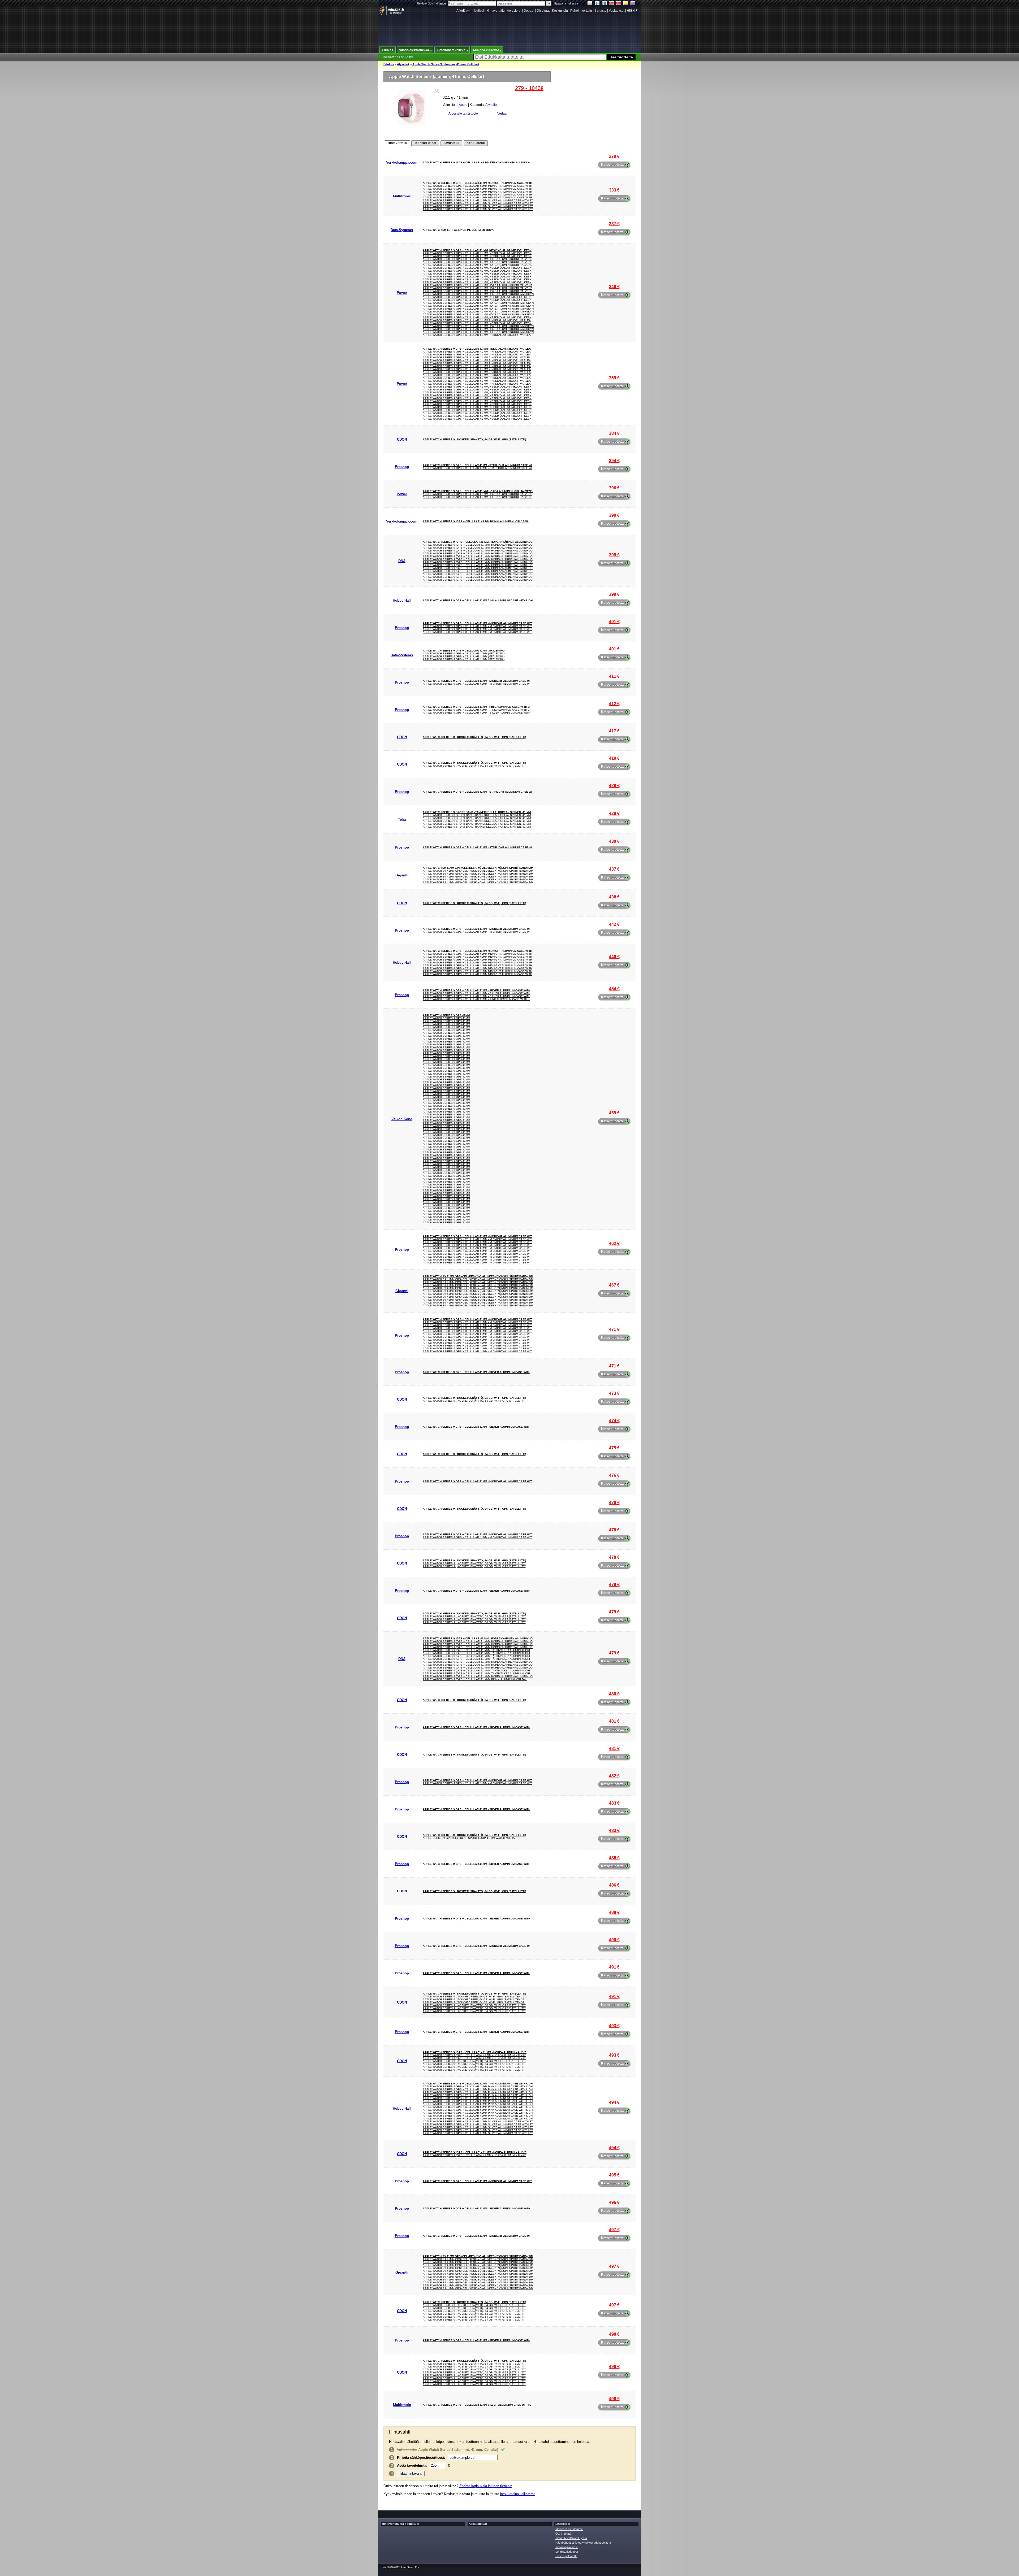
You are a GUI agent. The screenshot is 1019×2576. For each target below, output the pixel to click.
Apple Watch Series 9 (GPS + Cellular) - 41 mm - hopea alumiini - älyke (475, 2052)
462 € (614, 1243)
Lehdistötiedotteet (567, 2552)
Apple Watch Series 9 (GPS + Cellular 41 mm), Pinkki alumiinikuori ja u (475, 1679)
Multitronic (402, 196)
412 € (614, 704)
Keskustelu (560, 11)
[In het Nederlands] (633, 4)
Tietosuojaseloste (567, 2547)
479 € (614, 1585)
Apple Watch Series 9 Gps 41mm (446, 1015)
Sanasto (600, 11)
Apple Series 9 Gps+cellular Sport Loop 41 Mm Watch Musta (469, 1838)
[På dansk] (619, 4)
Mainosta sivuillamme (569, 2529)
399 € (614, 515)
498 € (614, 2334)
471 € (614, 1329)
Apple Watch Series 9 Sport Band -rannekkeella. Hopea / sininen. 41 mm (477, 812)
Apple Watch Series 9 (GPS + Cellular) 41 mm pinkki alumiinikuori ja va (476, 521)
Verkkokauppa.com (402, 162)
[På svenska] (604, 4)
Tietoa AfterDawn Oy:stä (571, 2538)
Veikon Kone (402, 1119)
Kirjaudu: (441, 3)
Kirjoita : (421, 2458)
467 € (614, 1285)
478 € (614, 1530)
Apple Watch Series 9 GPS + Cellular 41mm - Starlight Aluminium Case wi (477, 465)
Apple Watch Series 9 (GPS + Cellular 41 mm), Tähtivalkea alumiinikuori (476, 1650)
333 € (614, 190)
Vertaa (502, 114)
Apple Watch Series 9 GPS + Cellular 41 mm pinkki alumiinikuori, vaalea (477, 320)
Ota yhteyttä (563, 2534)
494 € (614, 2102)
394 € (614, 461)
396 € (614, 488)
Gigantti (402, 875)
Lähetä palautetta (566, 2556)
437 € (614, 869)
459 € (614, 1113)
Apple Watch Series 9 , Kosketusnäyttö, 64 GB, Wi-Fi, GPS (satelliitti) (474, 439)
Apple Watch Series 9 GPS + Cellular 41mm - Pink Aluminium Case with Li (476, 707)
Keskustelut (476, 143)
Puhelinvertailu (581, 11)
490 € (614, 1940)
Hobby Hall (402, 600)
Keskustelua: (478, 2524)
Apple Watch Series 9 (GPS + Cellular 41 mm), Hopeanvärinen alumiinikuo (478, 542)
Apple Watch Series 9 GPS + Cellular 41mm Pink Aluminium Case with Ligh (478, 600)
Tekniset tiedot (425, 143)
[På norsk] (612, 4)
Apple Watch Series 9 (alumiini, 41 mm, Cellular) (446, 64)
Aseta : (412, 2466)
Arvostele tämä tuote (463, 114)
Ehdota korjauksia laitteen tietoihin (486, 2486)
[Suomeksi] (597, 4)
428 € (614, 786)
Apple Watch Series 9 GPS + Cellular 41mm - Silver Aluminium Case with (476, 713)
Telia (402, 820)
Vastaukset (617, 11)
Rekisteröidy (425, 3)
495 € (614, 2175)
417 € (614, 731)
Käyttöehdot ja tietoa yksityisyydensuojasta (583, 2543)
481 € (614, 1721)
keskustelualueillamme (518, 2494)
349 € (614, 287)
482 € (614, 1776)
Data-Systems (402, 230)
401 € (614, 622)
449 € (614, 957)
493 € (614, 2026)
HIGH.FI (632, 11)
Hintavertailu (496, 11)
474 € (614, 1421)
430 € (614, 841)
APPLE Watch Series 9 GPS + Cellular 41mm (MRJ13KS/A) (464, 651)
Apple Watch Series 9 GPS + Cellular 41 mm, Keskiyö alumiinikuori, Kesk (477, 250)
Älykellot (403, 64)
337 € (614, 224)
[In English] (590, 4)
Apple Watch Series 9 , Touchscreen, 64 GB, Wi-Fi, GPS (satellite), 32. (474, 1997)
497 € (614, 2230)
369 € (614, 378)
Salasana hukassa (566, 3)
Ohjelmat (543, 11)
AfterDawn (464, 11)
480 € (614, 1694)
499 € (614, 2399)
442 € (614, 924)
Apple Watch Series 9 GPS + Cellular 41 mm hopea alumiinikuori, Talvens (478, 259)
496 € (614, 2202)
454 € (614, 989)
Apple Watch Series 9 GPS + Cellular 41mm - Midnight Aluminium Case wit (477, 623)
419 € (614, 758)
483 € (614, 1803)
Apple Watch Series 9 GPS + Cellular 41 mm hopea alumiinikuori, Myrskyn (478, 294)
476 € (614, 1475)
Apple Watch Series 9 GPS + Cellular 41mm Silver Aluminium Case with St (478, 200)
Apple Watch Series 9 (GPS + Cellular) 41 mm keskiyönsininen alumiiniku (477, 162)
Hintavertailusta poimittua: (401, 2524)
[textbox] (540, 57)
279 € (614, 156)
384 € (614, 433)
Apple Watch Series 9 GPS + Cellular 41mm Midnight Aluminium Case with (477, 183)
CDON (402, 439)
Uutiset (479, 11)
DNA (402, 561)
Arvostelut (514, 11)
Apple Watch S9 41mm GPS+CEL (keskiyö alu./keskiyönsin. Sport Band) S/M (478, 868)
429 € (614, 813)
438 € (614, 897)
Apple (463, 105)
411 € (614, 676)
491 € (614, 1967)
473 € (614, 1393)
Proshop (402, 467)
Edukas (389, 64)
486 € (614, 1858)
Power (402, 293)
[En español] (626, 4)
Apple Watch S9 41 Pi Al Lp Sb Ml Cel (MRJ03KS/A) (459, 230)
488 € (614, 1912)
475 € (614, 1448)
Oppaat (529, 11)
